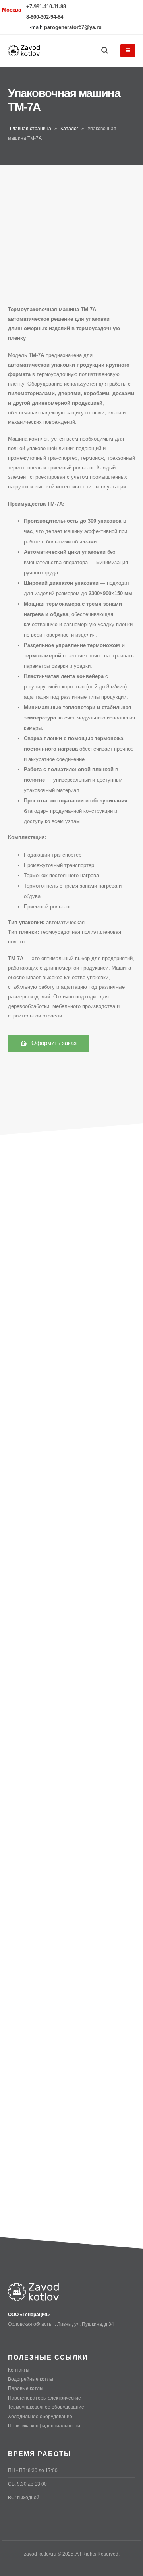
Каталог (69, 129)
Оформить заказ (53, 1043)
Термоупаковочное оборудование (46, 2407)
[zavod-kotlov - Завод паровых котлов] (24, 51)
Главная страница (31, 129)
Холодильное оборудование (40, 2416)
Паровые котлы (26, 2388)
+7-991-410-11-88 (46, 7)
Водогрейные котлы (31, 2379)
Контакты (19, 2370)
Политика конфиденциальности (44, 2426)
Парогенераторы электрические (44, 2398)
